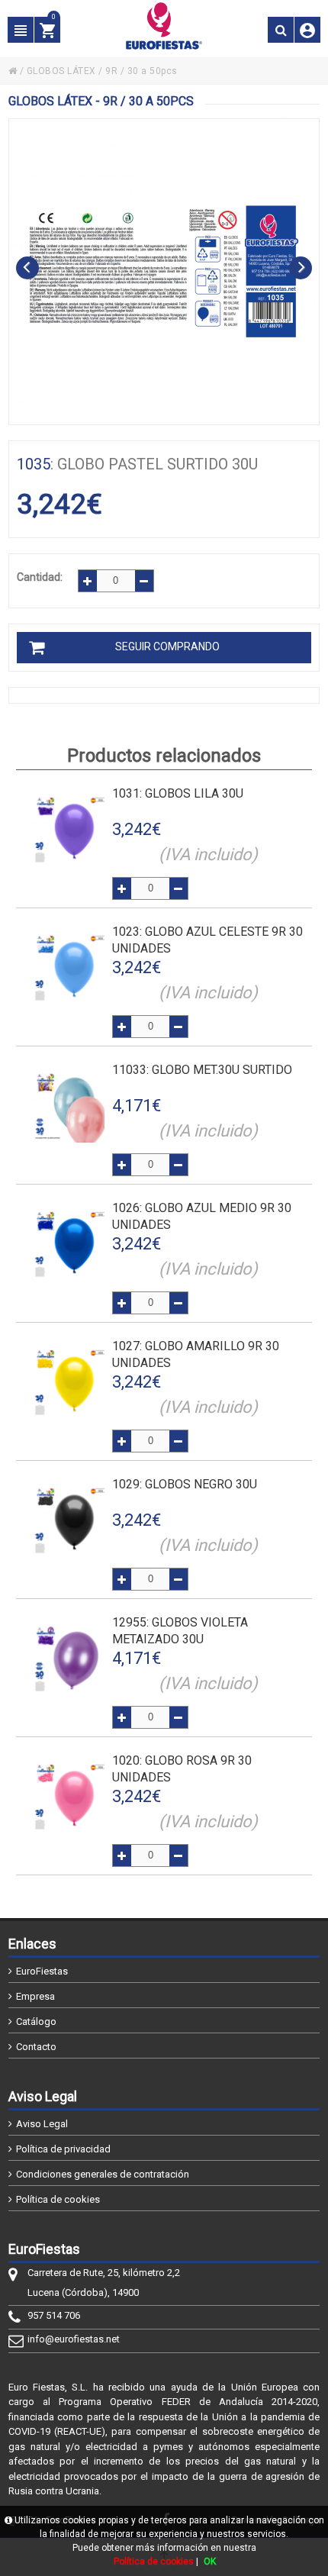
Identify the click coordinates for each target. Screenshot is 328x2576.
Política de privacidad (63, 2149)
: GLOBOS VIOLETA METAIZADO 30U (180, 1631)
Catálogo (36, 2021)
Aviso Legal (42, 2124)
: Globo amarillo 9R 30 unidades (196, 1354)
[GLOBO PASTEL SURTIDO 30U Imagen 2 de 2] (164, 272)
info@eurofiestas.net (74, 2339)
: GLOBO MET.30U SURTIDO (202, 1070)
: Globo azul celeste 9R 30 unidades (207, 940)
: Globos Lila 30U (178, 793)
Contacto (36, 2047)
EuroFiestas (42, 1971)
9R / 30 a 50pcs (141, 71)
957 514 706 (54, 2315)
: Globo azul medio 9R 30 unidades (202, 1216)
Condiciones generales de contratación (103, 2174)
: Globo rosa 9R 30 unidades (182, 1769)
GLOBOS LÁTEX (61, 71)
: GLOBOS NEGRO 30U (185, 1484)
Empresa (35, 1996)
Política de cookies (58, 2199)
